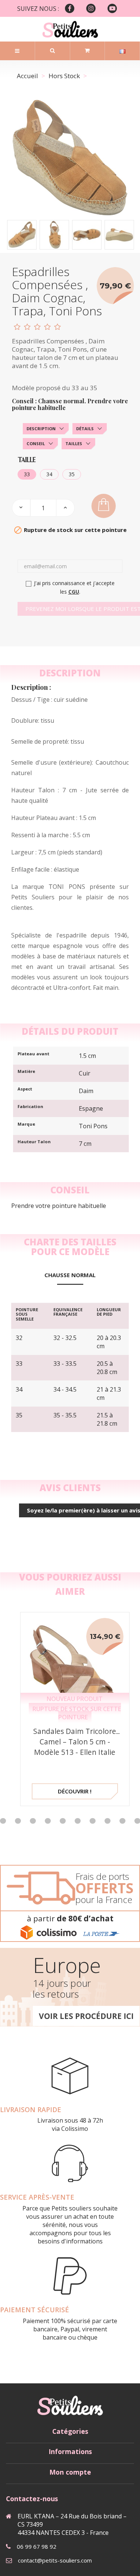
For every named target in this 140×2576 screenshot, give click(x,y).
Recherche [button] (52, 51)
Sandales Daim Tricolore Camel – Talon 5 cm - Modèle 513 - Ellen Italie (75, 1742)
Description (41, 429)
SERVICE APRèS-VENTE (37, 2197)
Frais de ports (102, 1876)
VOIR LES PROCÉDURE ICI (86, 2016)
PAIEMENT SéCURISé (35, 2310)
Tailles (74, 443)
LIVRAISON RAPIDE (31, 2110)
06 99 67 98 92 (37, 2546)
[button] (18, 1821)
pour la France (104, 1899)
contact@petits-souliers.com (55, 2560)
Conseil (36, 443)
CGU (74, 592)
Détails (85, 429)
